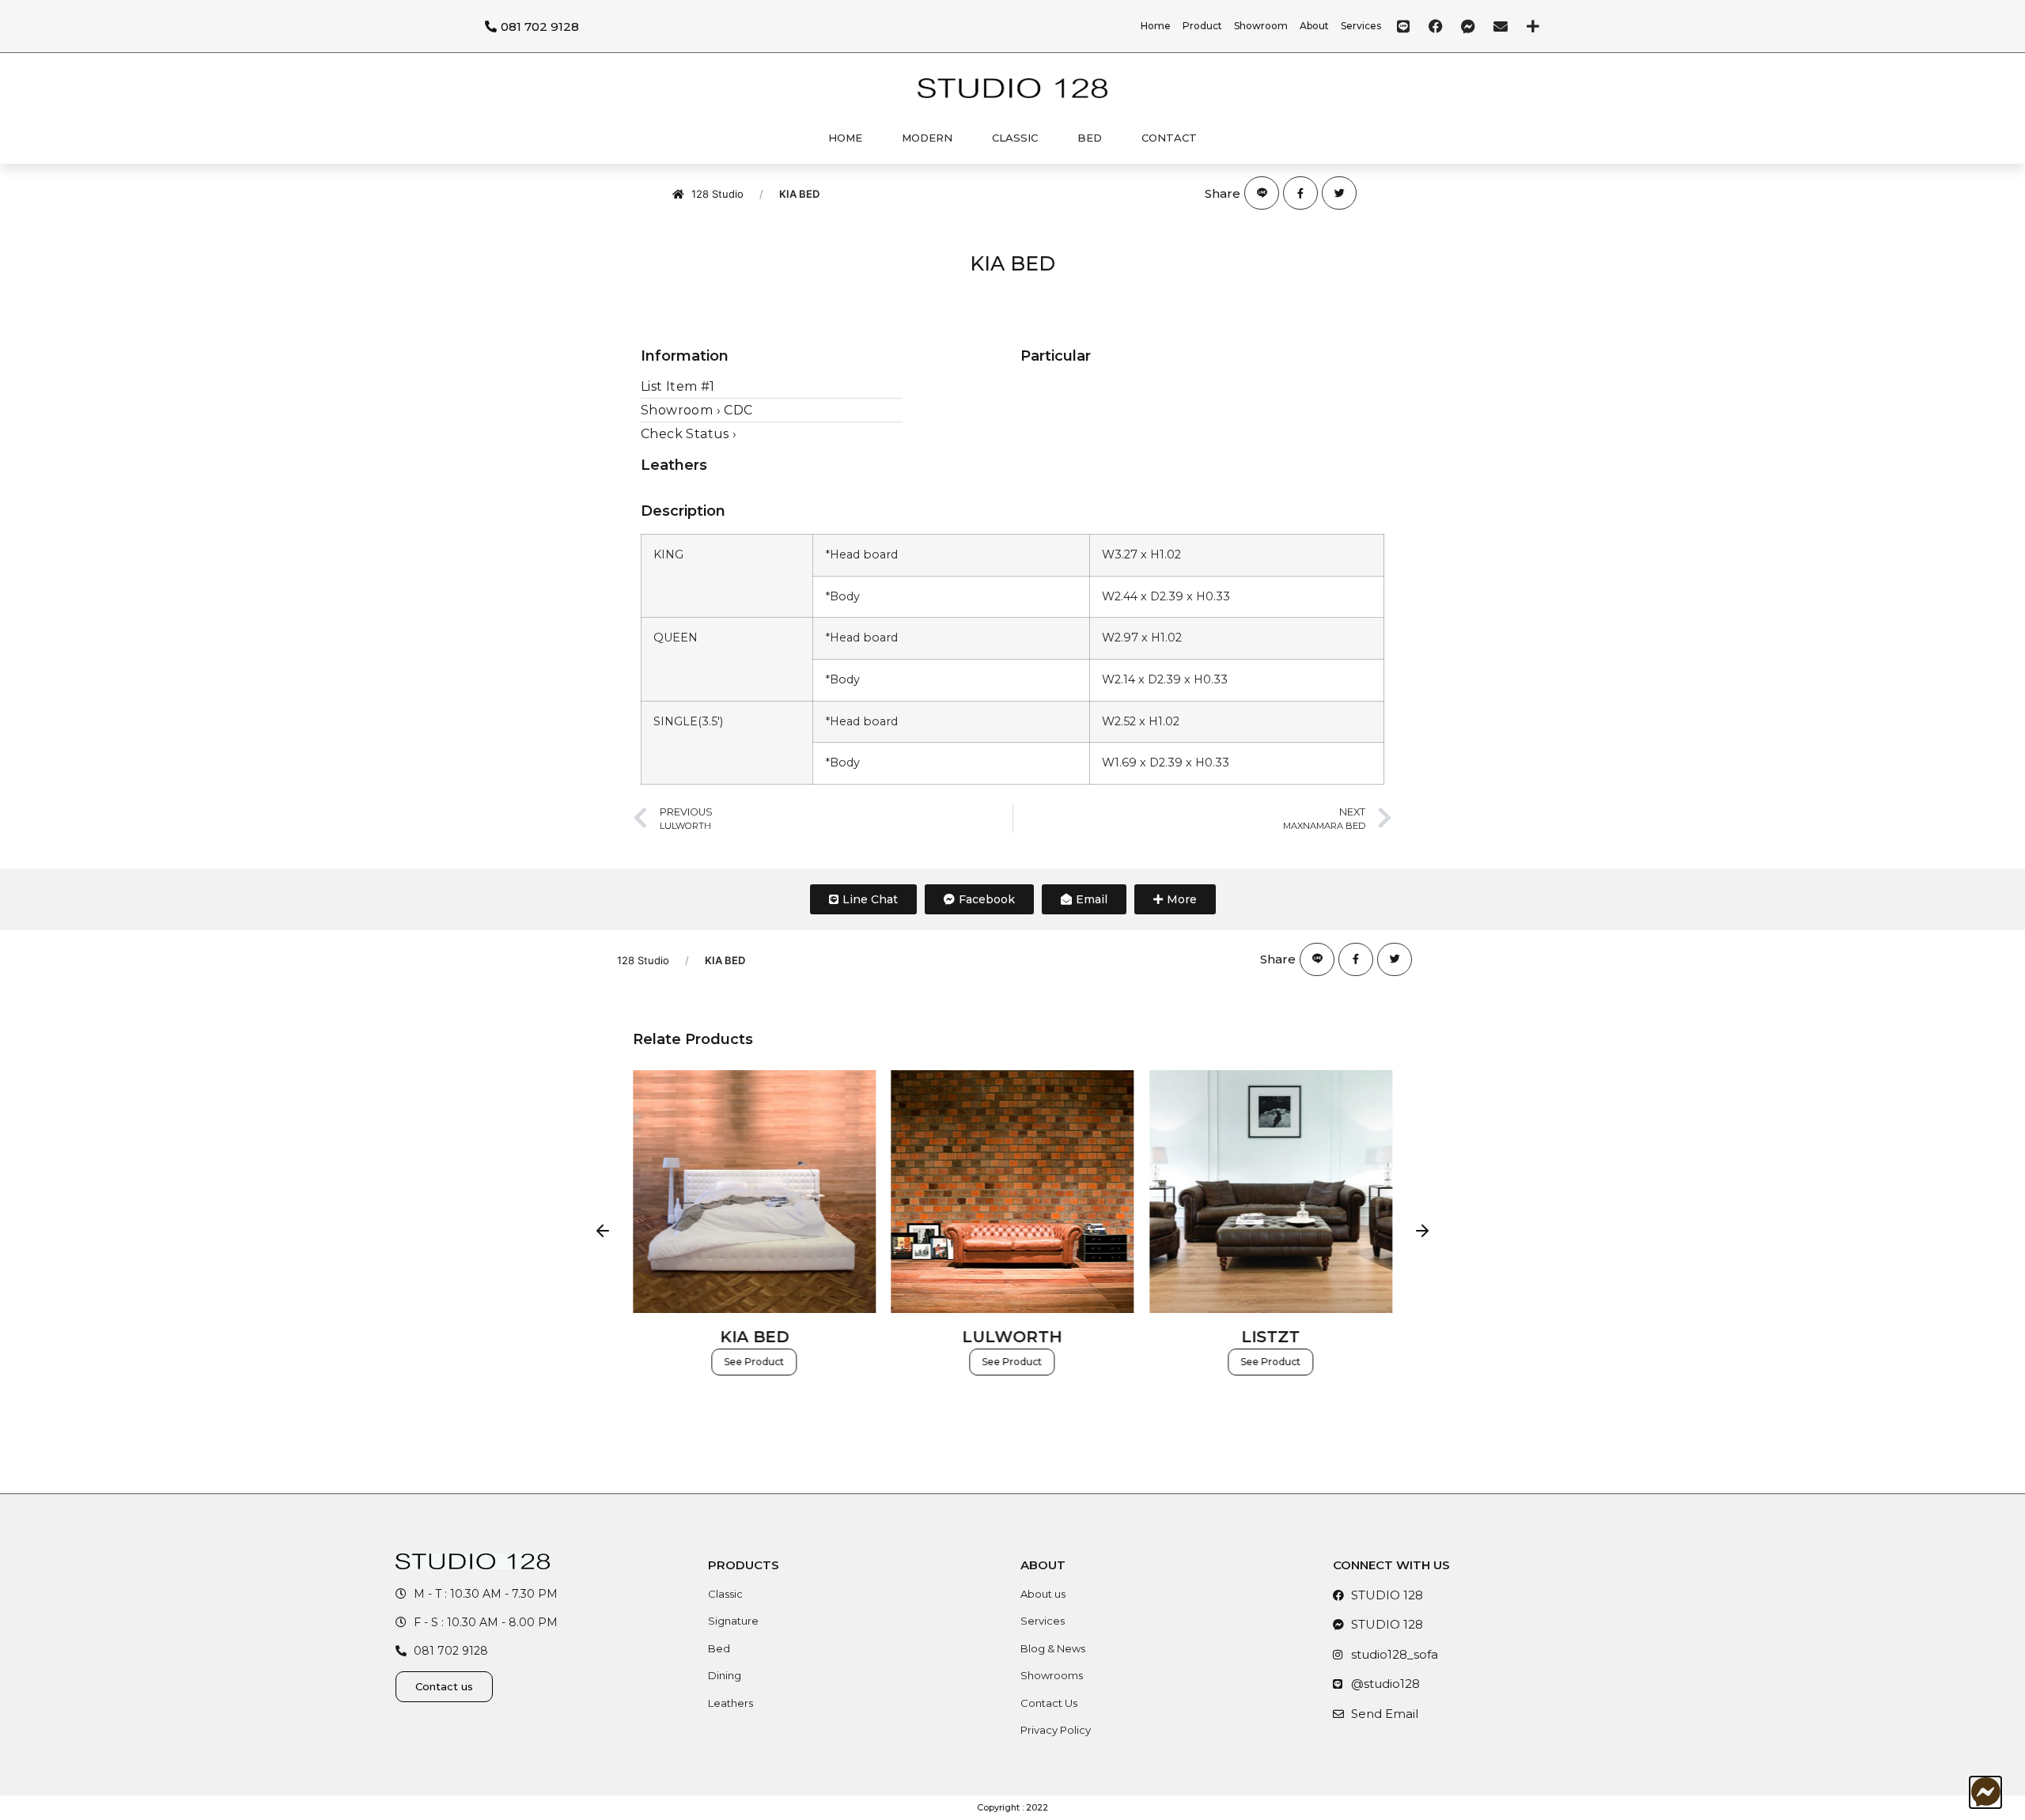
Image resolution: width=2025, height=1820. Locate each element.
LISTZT (1271, 1336)
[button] (603, 1231)
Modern (927, 138)
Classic (1015, 138)
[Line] (1403, 26)
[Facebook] (1436, 26)
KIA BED (754, 1336)
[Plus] (1533, 26)
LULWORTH (1012, 1336)
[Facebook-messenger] (1468, 26)
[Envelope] (1501, 26)
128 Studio (717, 194)
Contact (1169, 138)
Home (845, 138)
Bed (1090, 138)
